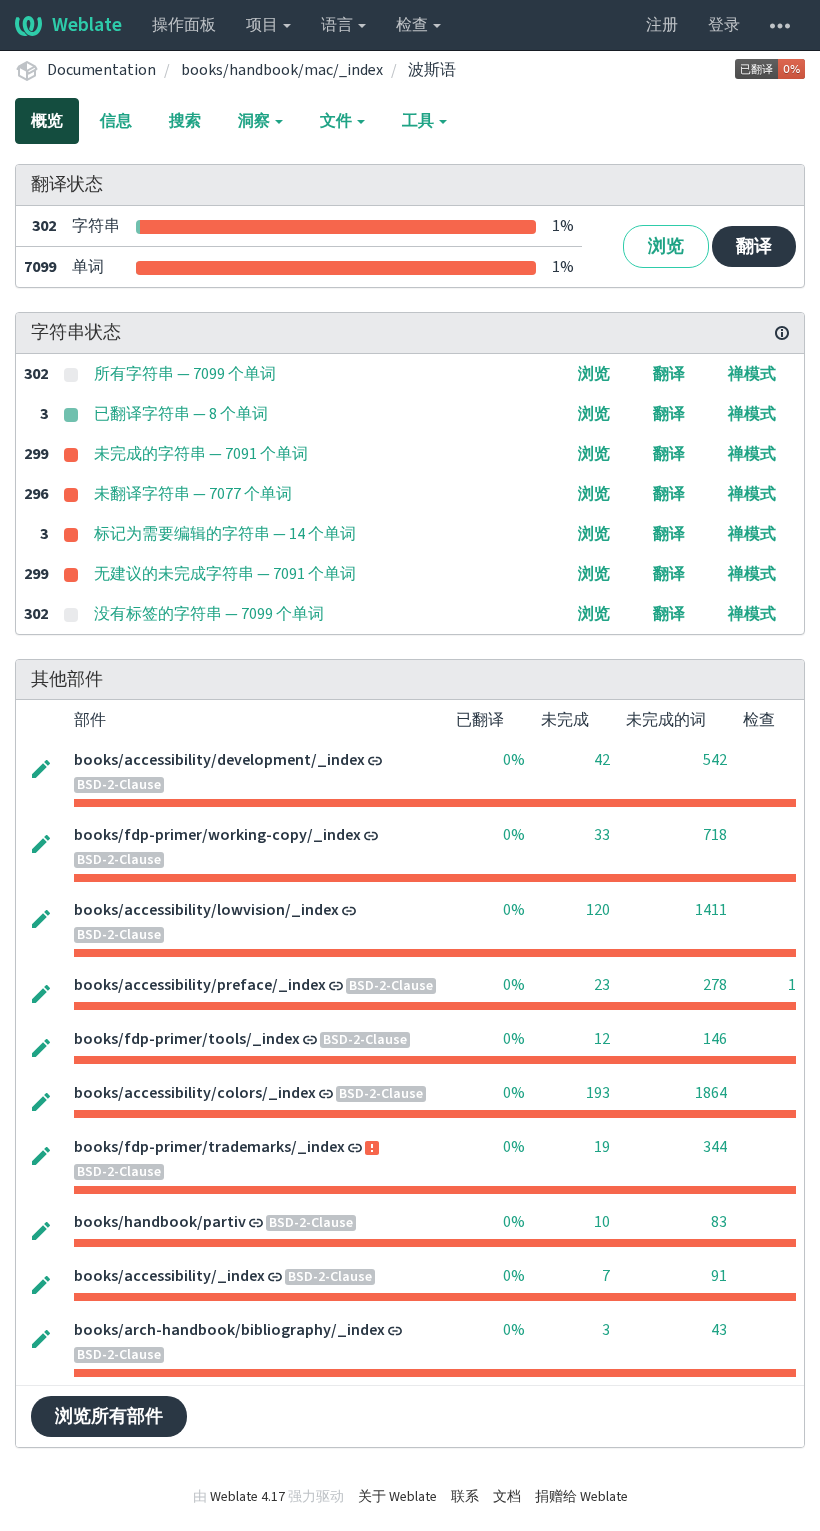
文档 (507, 1497)
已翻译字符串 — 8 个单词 (181, 414)
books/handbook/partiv (160, 1222)
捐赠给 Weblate (581, 1497)
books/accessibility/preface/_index (200, 985)
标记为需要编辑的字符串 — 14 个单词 (225, 534)
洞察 (255, 121)
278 (715, 985)
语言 (338, 25)
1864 (711, 1093)
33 (602, 835)
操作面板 (184, 25)
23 (602, 985)
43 (719, 1330)
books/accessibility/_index (169, 1276)
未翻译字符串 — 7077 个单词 (193, 494)
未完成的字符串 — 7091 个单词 (201, 454)
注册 (662, 25)
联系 (465, 1497)
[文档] (782, 333)
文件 (337, 121)
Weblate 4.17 (247, 1497)
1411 (711, 910)
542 (715, 760)
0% (514, 760)
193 (598, 1093)
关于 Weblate (397, 1497)
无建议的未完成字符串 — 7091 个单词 (225, 574)
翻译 (754, 246)
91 (719, 1276)
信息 (116, 121)
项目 (263, 25)
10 (602, 1222)
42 (602, 760)
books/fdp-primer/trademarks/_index (209, 1147)
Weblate (87, 25)
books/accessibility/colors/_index (195, 1093)
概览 (47, 121)
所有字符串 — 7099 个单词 (185, 374)
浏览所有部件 (109, 1416)
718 (715, 835)
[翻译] (41, 767)
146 (715, 1039)
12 (602, 1039)
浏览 (666, 246)
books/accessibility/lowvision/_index (206, 910)
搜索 (185, 121)
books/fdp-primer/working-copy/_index (217, 835)
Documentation (101, 70)
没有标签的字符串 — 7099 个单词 (209, 614)
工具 (419, 121)
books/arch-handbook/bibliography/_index (229, 1330)
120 (598, 910)
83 (719, 1222)
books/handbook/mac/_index (282, 70)
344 (715, 1147)
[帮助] (780, 25)
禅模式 (752, 374)
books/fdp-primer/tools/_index (187, 1039)
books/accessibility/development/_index (219, 760)
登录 (724, 25)
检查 (413, 25)
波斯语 (432, 70)
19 (602, 1147)
